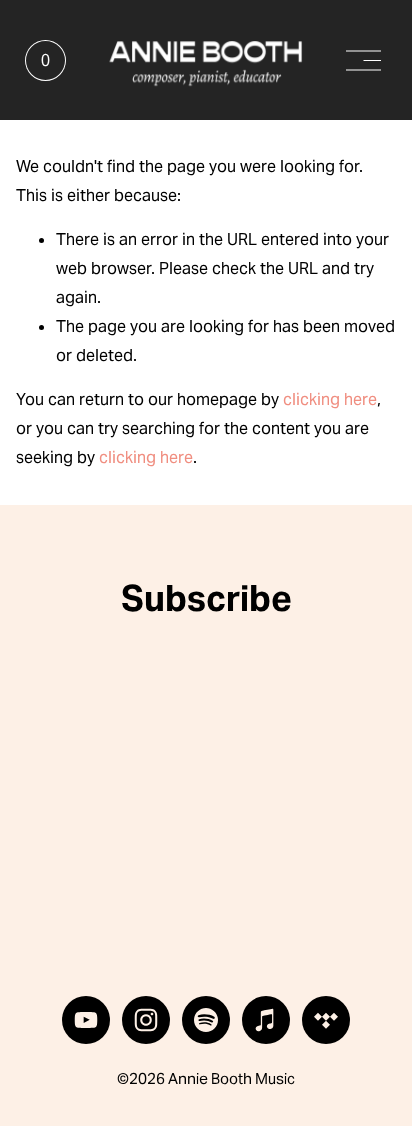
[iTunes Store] (266, 1020)
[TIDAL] (326, 1020)
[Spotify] (206, 1020)
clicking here (330, 399)
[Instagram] (146, 1020)
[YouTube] (86, 1020)
